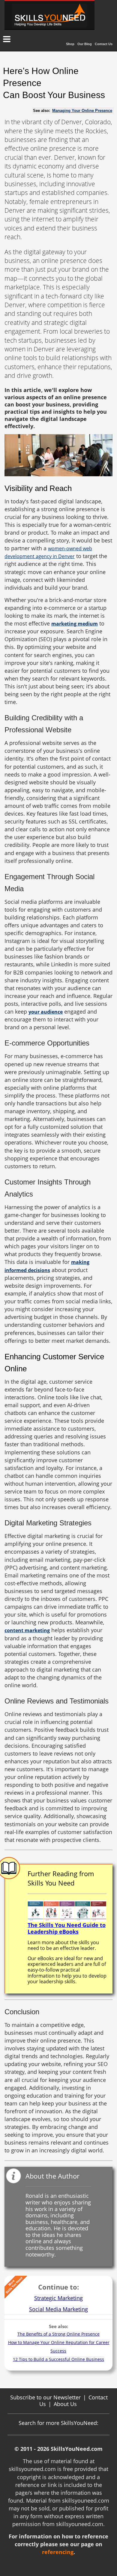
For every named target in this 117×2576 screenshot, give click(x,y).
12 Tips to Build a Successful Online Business (58, 2359)
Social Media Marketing (58, 2309)
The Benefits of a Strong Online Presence (58, 2334)
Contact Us (104, 44)
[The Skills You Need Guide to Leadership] (67, 1910)
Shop (70, 44)
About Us (65, 2404)
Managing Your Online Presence (82, 111)
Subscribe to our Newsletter (45, 2397)
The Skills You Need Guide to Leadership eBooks (67, 1928)
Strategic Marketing (58, 2298)
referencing (58, 2552)
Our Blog (85, 44)
